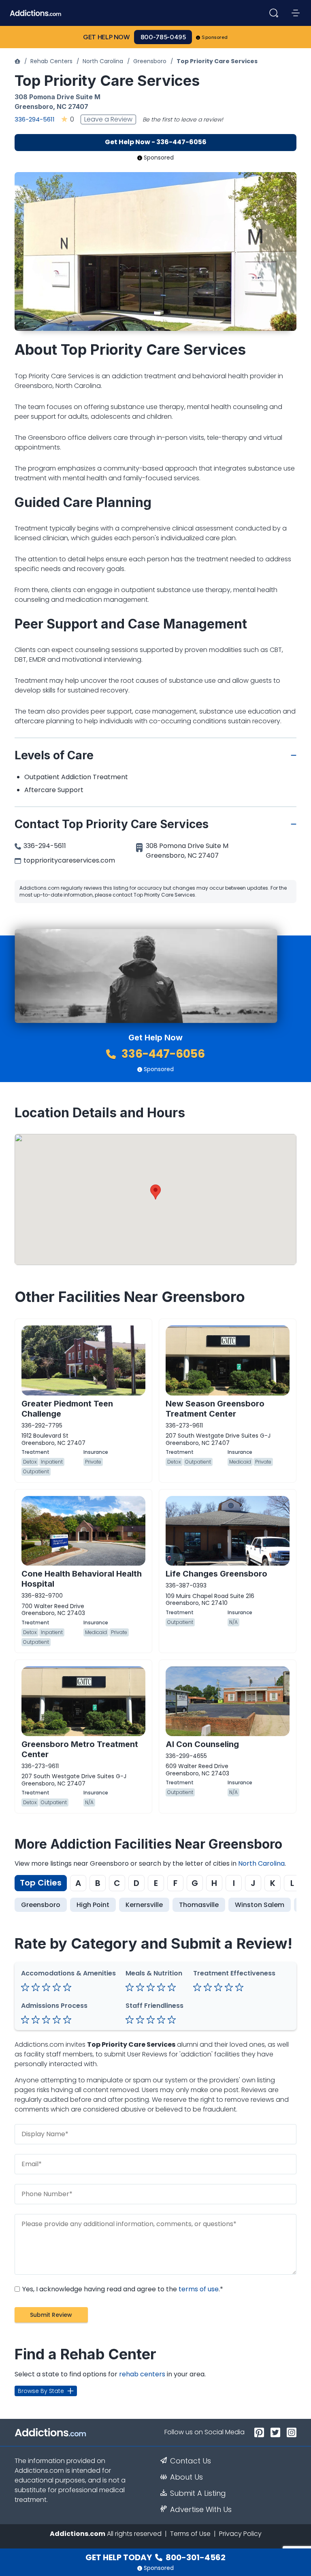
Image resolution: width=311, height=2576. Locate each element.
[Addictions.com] (17, 61)
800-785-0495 (163, 37)
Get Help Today (155, 2557)
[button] (155, 1192)
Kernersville (144, 1905)
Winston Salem (260, 1905)
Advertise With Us (201, 2510)
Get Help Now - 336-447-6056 (156, 142)
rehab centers (142, 2374)
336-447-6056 (162, 1054)
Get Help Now (107, 37)
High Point (93, 1905)
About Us (186, 2477)
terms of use (199, 2289)
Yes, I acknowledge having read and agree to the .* (122, 2289)
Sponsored (215, 37)
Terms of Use (190, 2534)
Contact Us (191, 2461)
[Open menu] (296, 13)
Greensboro (150, 61)
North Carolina (103, 61)
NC (62, 107)
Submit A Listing (198, 2493)
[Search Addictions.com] (274, 13)
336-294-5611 (35, 119)
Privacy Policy (240, 2534)
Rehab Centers (51, 61)
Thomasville (199, 1905)
